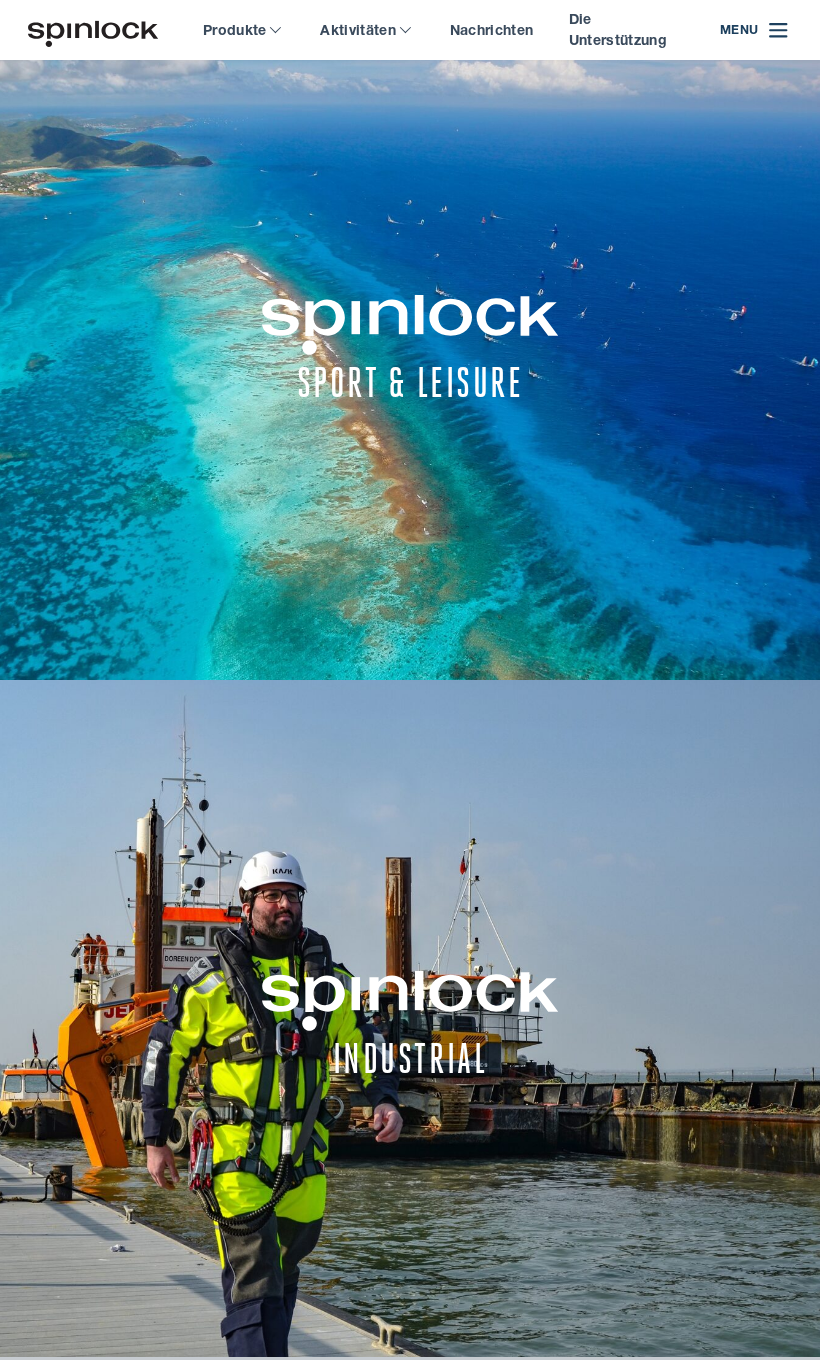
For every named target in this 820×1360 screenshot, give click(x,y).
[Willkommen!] (93, 30)
